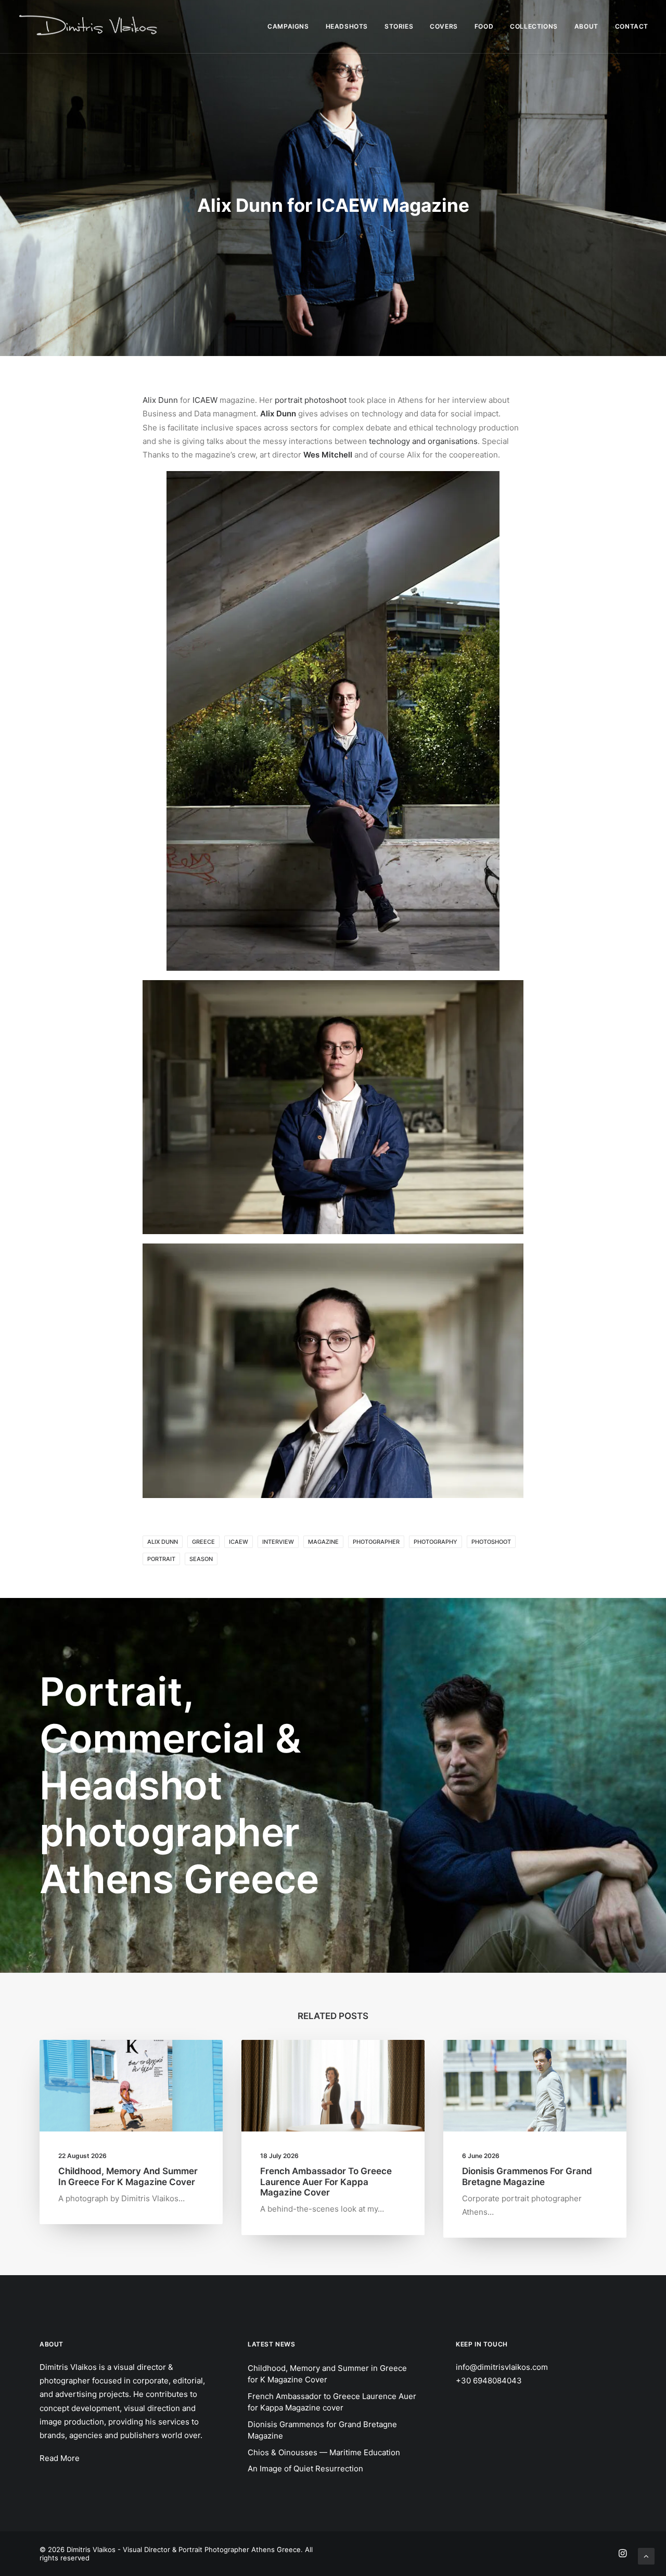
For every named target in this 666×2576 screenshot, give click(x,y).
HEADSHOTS (347, 26)
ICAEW (205, 400)
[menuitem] (292, 27)
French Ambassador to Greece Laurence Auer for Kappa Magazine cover (326, 2182)
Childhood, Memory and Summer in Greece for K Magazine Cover (128, 2176)
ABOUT (586, 26)
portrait (161, 1559)
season (201, 1559)
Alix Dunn (160, 400)
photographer (376, 1542)
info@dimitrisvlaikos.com (502, 2367)
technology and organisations (423, 441)
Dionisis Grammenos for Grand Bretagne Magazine (527, 2176)
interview (278, 1542)
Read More (60, 2458)
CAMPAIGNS (288, 26)
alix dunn (163, 1542)
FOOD (484, 26)
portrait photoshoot (311, 400)
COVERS (444, 26)
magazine (323, 1542)
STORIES (399, 26)
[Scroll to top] (646, 2555)
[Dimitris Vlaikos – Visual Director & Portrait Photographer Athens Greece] (89, 27)
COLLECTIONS (534, 26)
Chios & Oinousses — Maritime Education (324, 2452)
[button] (131, 2086)
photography (436, 1542)
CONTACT (632, 26)
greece (203, 1542)
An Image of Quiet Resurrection (305, 2469)
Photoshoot (491, 1542)
